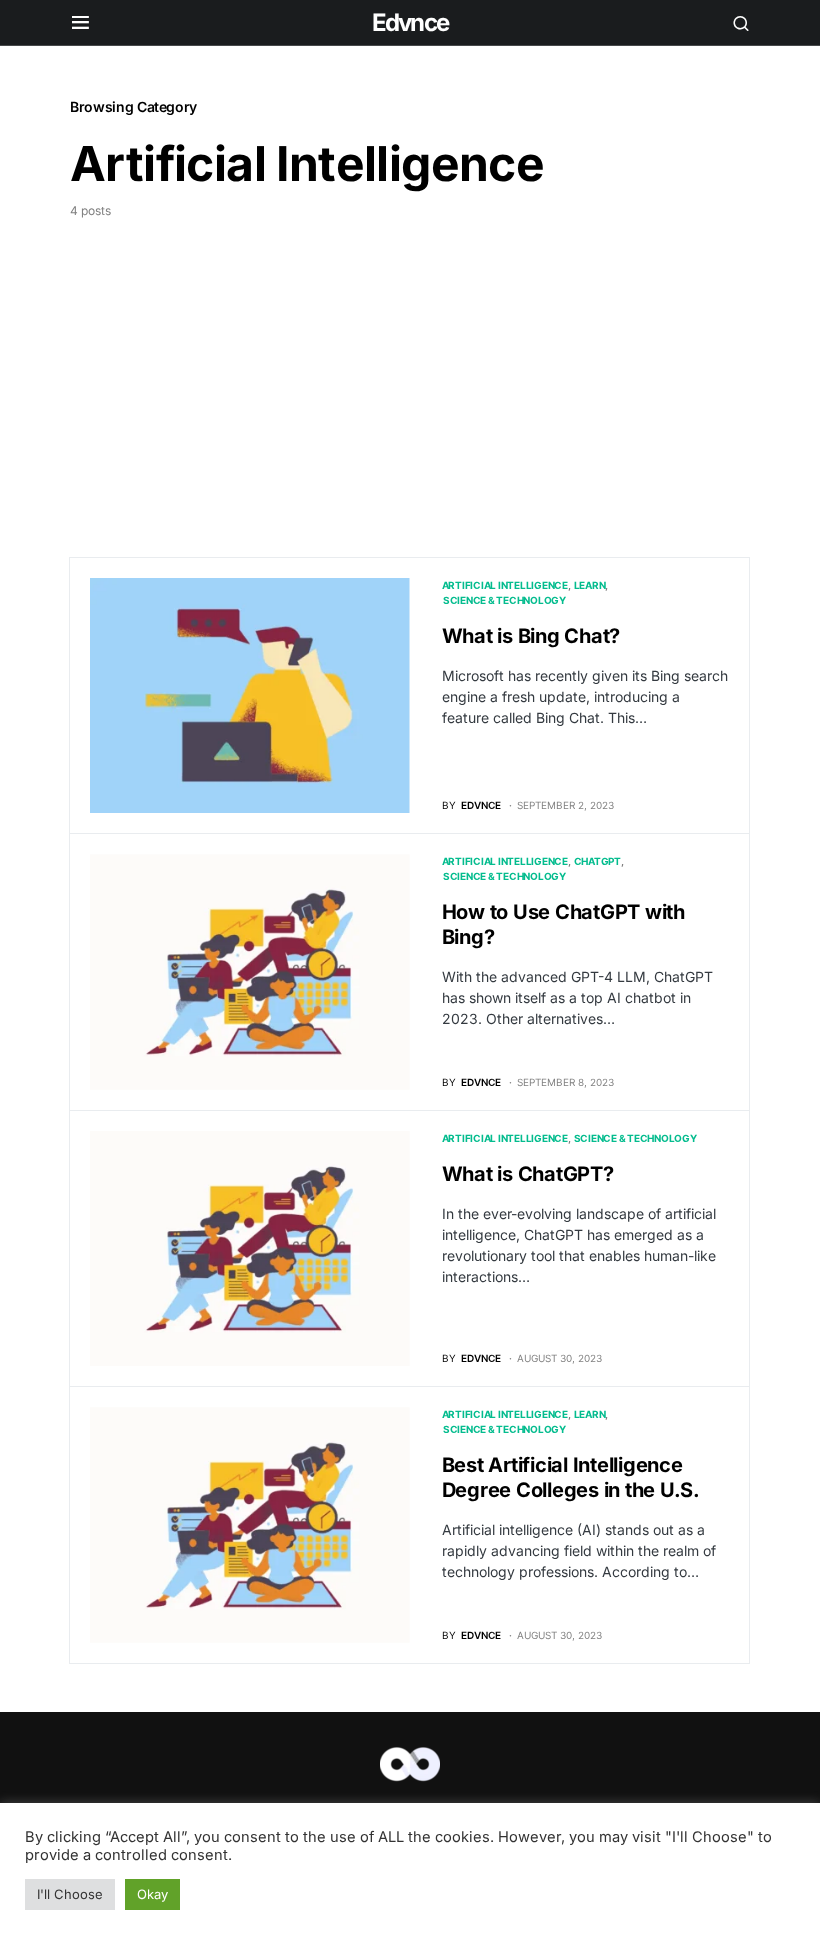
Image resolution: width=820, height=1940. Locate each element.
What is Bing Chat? (531, 636)
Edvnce (410, 22)
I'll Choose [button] (70, 1894)
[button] (80, 23)
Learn (590, 585)
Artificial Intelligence (505, 585)
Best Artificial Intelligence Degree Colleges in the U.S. (571, 1477)
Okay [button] (152, 1894)
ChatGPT (597, 861)
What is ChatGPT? (528, 1174)
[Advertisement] (410, 370)
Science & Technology (504, 600)
